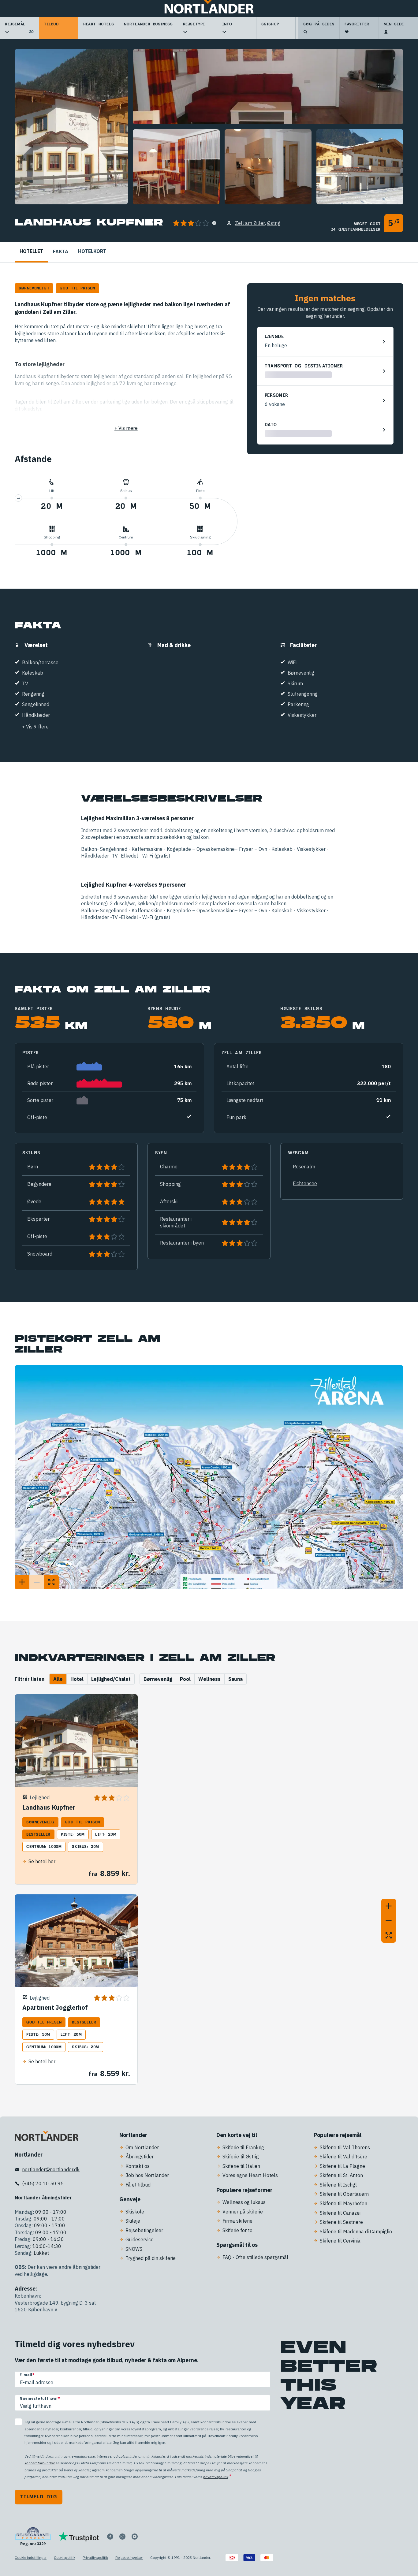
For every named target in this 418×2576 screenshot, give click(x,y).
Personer (277, 396)
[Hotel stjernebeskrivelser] (214, 223)
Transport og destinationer (304, 366)
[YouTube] (135, 2537)
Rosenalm (304, 1167)
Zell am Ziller (250, 223)
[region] (275, 1822)
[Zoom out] (389, 1921)
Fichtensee (305, 1183)
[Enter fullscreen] (389, 1935)
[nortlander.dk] (47, 2137)
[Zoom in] (389, 1906)
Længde (274, 337)
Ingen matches (325, 298)
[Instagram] (122, 2537)
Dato (271, 425)
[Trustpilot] (79, 2537)
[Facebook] (110, 2537)
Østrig (274, 223)
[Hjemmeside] (209, 9)
